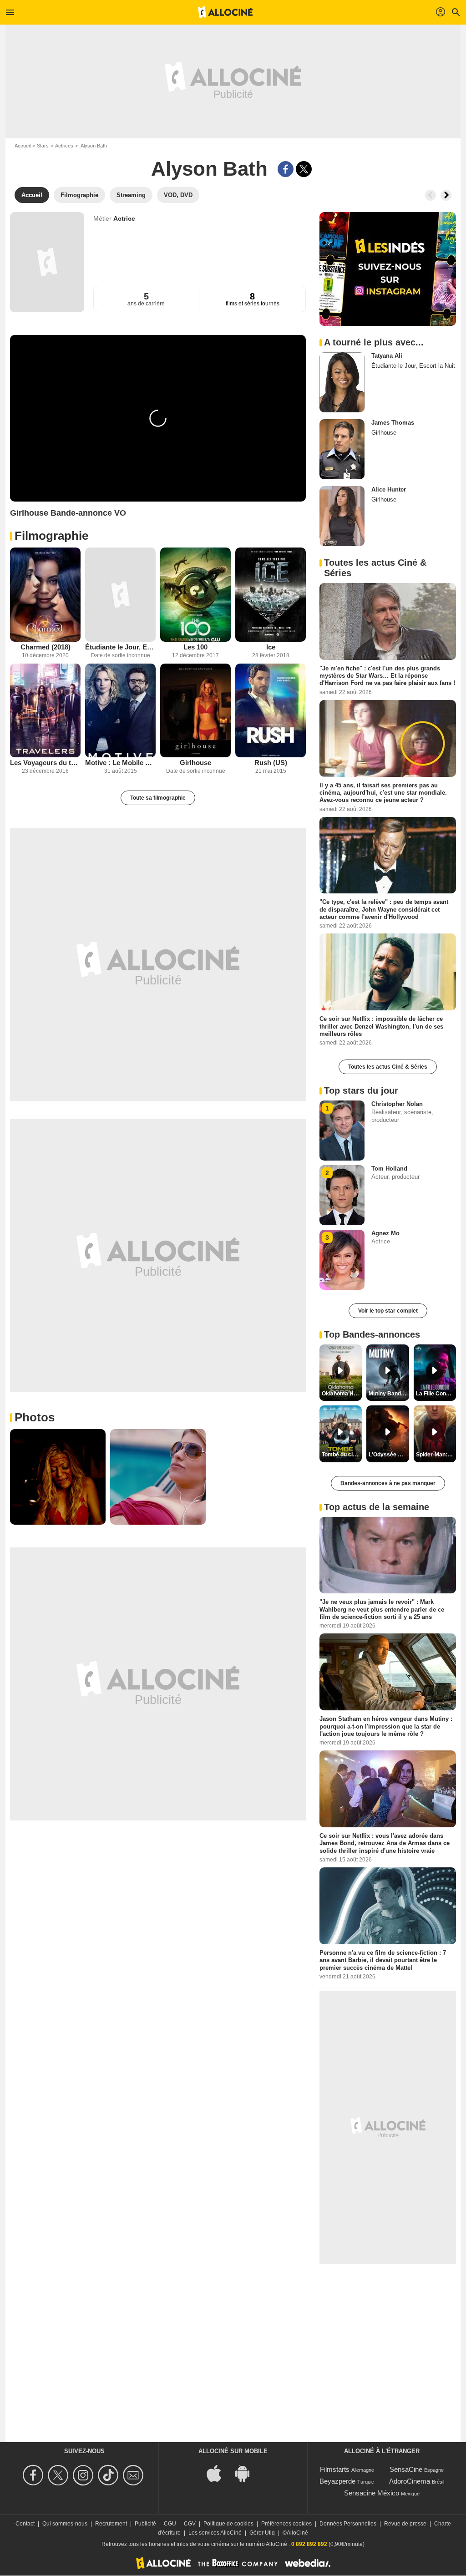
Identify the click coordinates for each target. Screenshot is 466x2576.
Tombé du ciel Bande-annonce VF (342, 1455)
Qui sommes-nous (65, 2524)
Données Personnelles (348, 2524)
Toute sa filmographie (158, 798)
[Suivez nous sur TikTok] (109, 2475)
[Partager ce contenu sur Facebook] (286, 169)
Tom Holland (389, 1169)
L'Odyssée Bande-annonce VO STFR (389, 1455)
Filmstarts (335, 2469)
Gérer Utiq (262, 2533)
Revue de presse (405, 2524)
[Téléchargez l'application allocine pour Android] (247, 2472)
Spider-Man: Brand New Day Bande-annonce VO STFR (436, 1455)
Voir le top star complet (388, 1311)
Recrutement (111, 2524)
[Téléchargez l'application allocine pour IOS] (219, 2472)
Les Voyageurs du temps (45, 763)
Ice (271, 647)
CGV (190, 2524)
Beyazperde (337, 2481)
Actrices (64, 146)
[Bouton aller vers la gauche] (431, 195)
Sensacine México (372, 2493)
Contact (25, 2524)
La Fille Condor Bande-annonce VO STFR (436, 1394)
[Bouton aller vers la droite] (446, 195)
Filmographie (51, 536)
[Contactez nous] (134, 2475)
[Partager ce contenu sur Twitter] (304, 169)
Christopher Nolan (397, 1104)
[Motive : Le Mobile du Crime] (120, 711)
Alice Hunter (389, 489)
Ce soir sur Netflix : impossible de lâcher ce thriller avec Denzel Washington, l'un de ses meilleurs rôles (381, 1026)
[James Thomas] (342, 449)
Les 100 (195, 647)
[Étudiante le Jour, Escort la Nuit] (120, 595)
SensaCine (406, 2469)
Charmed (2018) (46, 647)
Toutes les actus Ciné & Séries (388, 1067)
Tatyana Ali (387, 356)
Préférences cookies (286, 2524)
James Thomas (393, 423)
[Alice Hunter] (342, 516)
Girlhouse (195, 763)
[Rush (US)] (271, 711)
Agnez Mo (385, 1233)
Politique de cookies (228, 2524)
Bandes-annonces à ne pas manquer (388, 1483)
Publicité (145, 2524)
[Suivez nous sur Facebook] (34, 2475)
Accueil (23, 146)
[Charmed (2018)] (45, 595)
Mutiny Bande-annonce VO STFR (389, 1394)
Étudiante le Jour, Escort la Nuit (120, 647)
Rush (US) (271, 763)
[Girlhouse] (195, 711)
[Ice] (271, 595)
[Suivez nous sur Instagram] (84, 2475)
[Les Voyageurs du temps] (45, 711)
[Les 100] (195, 595)
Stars (43, 146)
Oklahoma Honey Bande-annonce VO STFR (342, 1394)
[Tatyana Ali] (342, 382)
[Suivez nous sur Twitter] (59, 2475)
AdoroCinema (410, 2481)
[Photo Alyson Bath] (58, 1477)
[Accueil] (225, 12)
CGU (170, 2524)
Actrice (124, 218)
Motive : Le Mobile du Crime (120, 763)
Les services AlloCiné (215, 2533)
